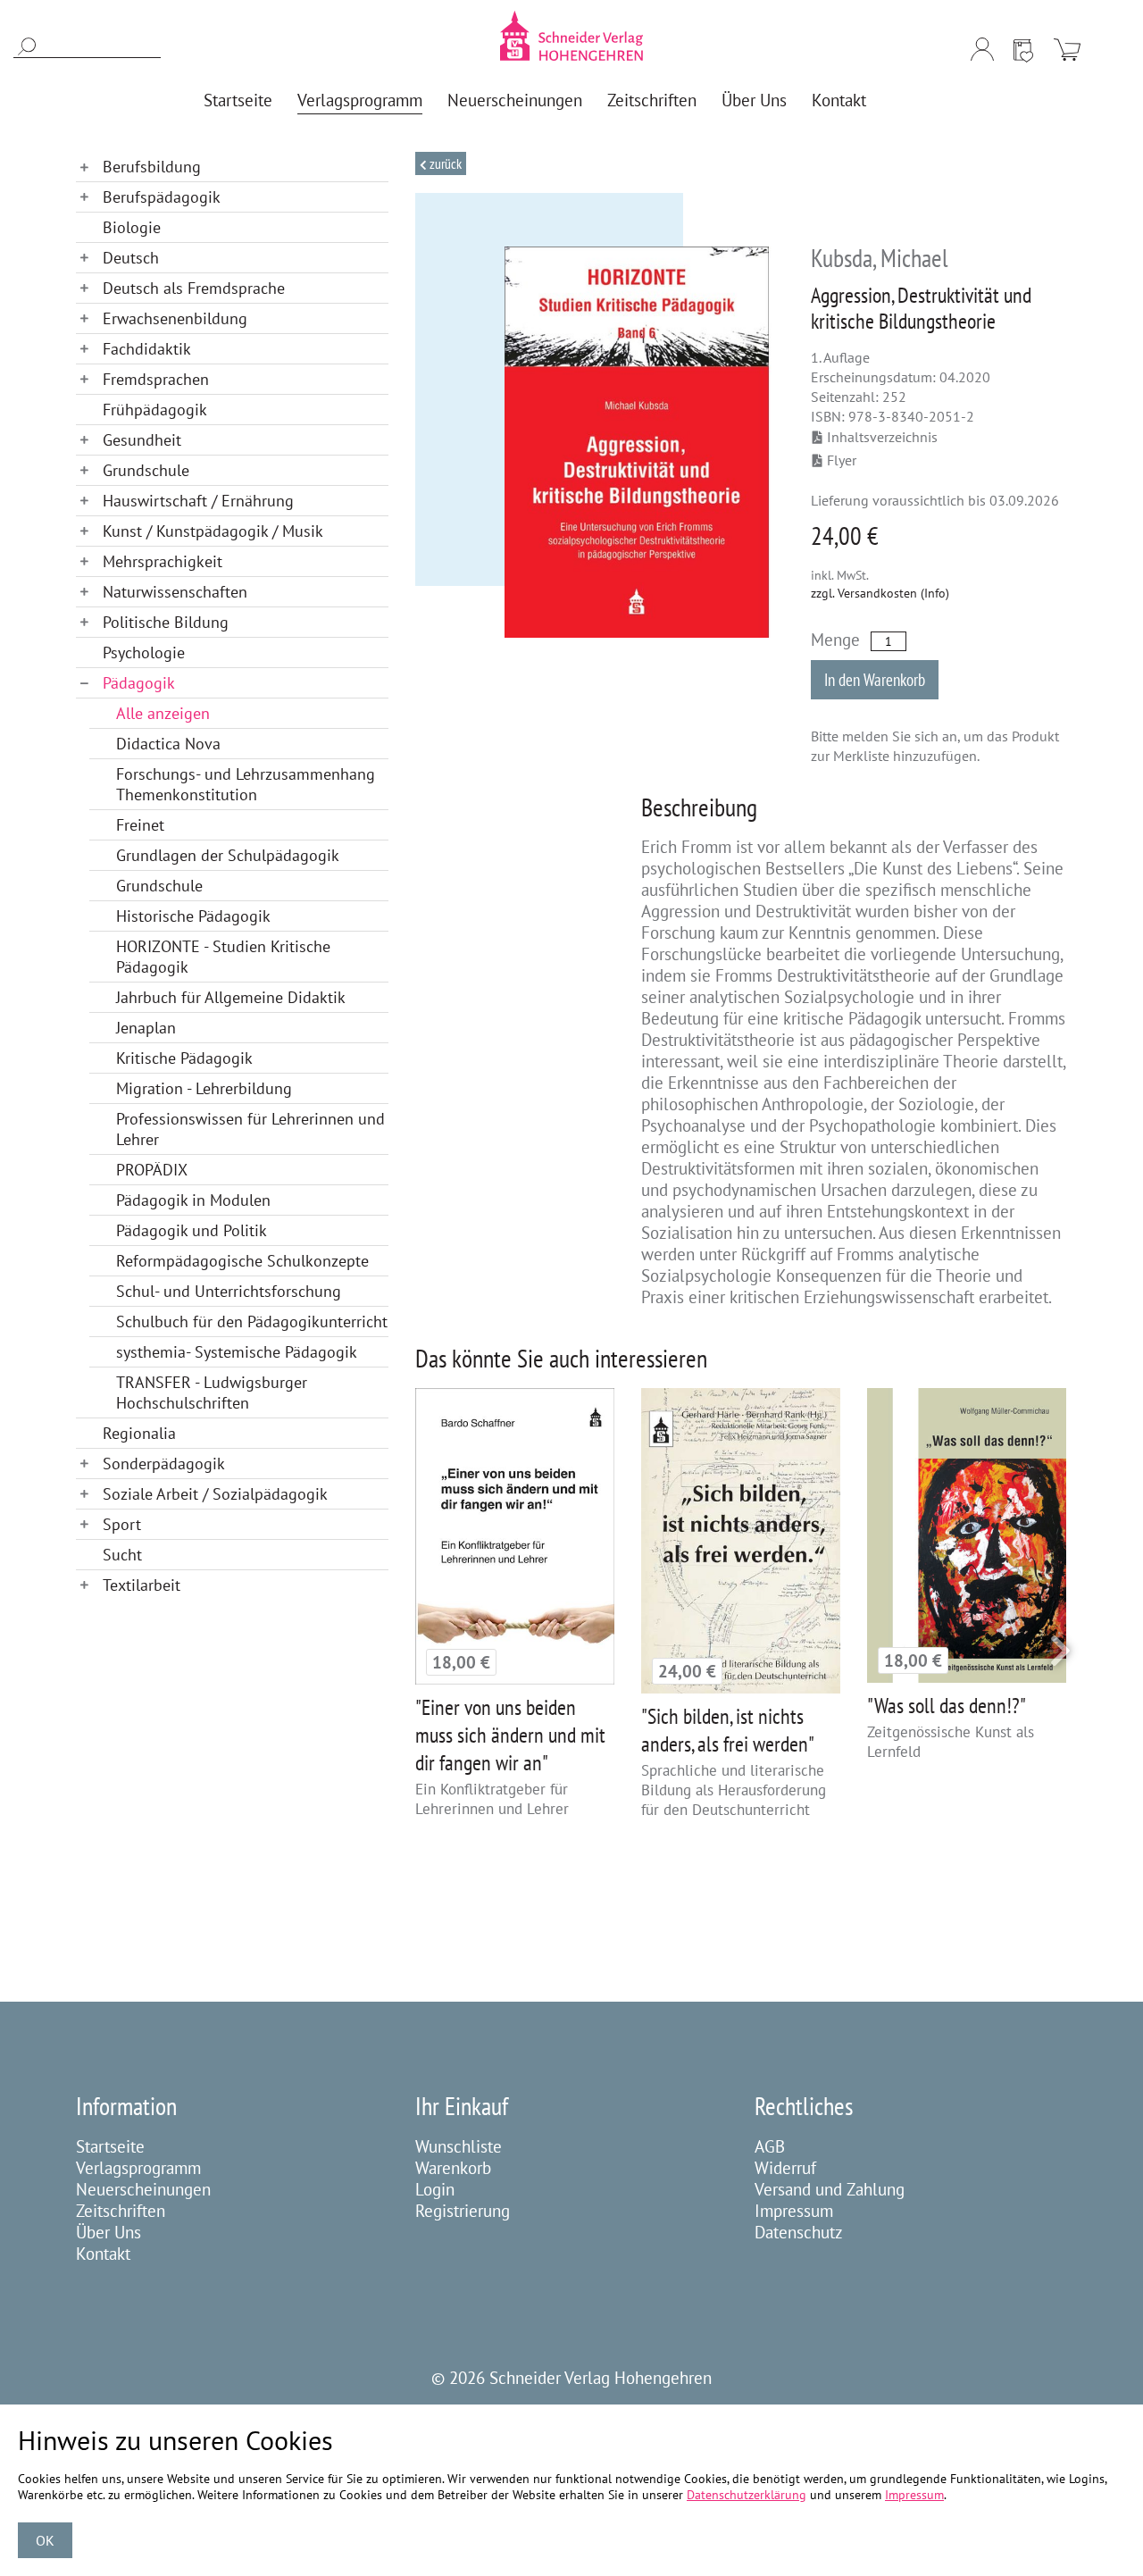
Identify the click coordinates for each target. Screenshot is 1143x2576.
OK (45, 2540)
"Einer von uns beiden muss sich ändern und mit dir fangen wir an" (510, 1735)
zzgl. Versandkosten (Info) (880, 593)
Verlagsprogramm (138, 2168)
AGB (770, 2146)
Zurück (444, 163)
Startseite (110, 2146)
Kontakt (103, 2254)
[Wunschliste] (1023, 49)
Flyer (842, 460)
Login (435, 2189)
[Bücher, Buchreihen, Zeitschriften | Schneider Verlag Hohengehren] (571, 36)
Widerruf (785, 2168)
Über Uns (108, 2232)
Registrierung (463, 2211)
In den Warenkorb (875, 680)
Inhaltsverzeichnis (882, 437)
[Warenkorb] (1067, 49)
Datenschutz (799, 2232)
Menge (835, 640)
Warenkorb (453, 2168)
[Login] (982, 49)
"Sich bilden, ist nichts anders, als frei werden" (728, 1730)
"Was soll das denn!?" (947, 1706)
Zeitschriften (121, 2211)
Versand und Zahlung (830, 2189)
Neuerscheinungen (143, 2189)
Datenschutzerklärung (747, 2495)
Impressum (794, 2211)
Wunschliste (459, 2146)
